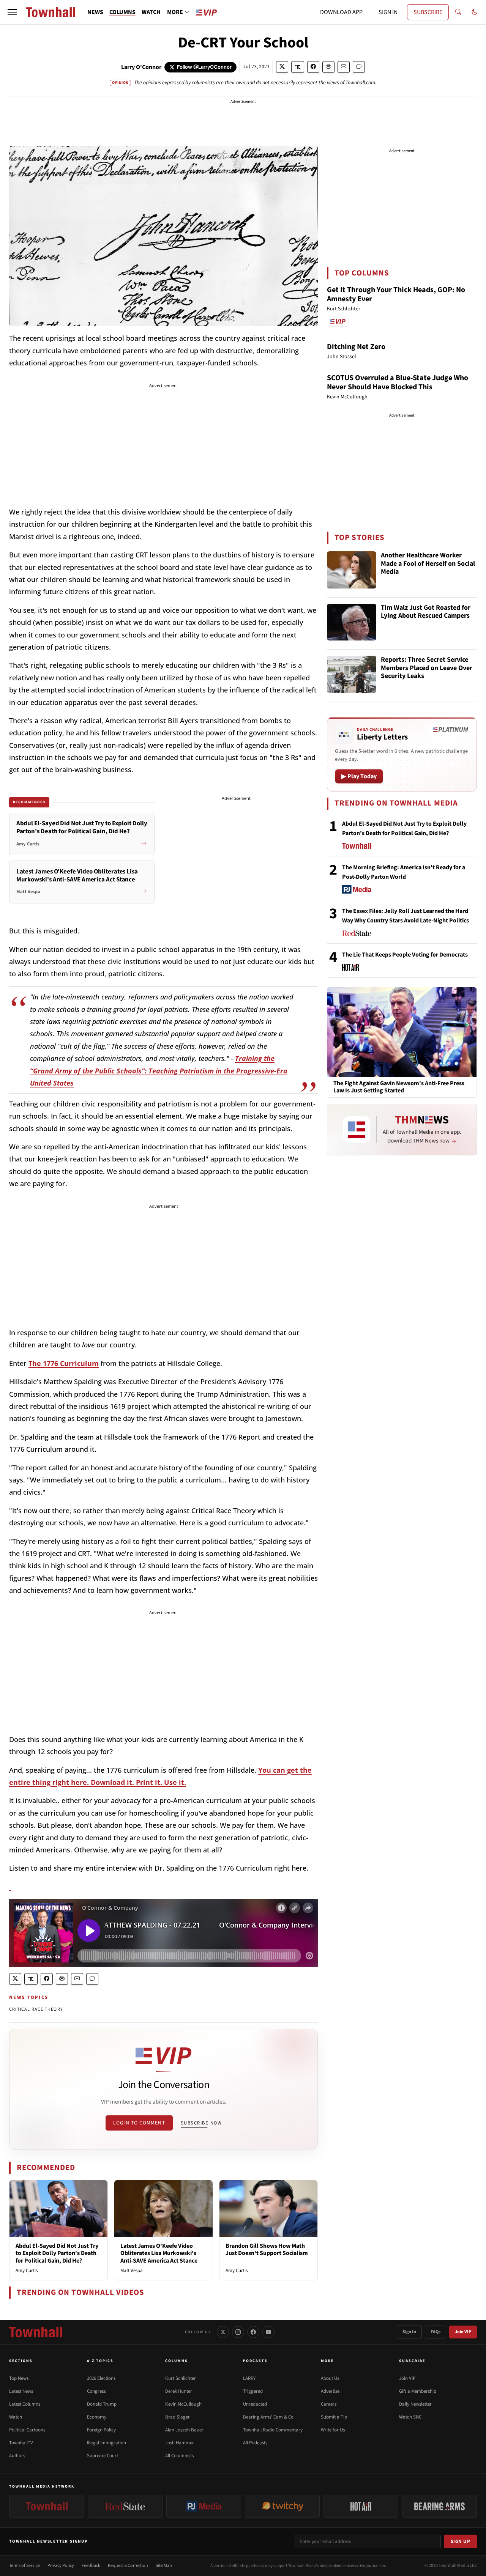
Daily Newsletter (415, 2404)
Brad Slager (178, 2417)
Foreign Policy (101, 2430)
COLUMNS (122, 12)
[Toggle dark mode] (475, 12)
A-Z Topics (100, 2361)
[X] (223, 2332)
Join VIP (463, 2332)
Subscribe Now (201, 2123)
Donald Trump (102, 2404)
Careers (329, 2404)
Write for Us (333, 2430)
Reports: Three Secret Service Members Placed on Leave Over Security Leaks (427, 668)
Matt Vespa (132, 2271)
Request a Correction (128, 2566)
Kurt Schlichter (181, 2378)
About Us (330, 2378)
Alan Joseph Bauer (184, 2430)
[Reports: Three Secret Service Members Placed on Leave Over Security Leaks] (352, 674)
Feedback (91, 2566)
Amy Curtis (27, 2271)
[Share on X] (282, 67)
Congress (96, 2391)
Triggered (253, 2391)
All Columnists (179, 2456)
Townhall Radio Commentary (273, 2430)
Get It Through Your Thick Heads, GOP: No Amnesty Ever (396, 294)
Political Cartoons (27, 2430)
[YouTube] (268, 2332)
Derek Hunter (179, 2391)
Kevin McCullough (183, 2404)
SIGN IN (388, 12)
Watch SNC (410, 2417)
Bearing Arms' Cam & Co (268, 2417)
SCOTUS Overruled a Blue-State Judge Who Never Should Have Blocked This (398, 382)
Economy (97, 2417)
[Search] (458, 12)
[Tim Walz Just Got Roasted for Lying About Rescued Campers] (352, 622)
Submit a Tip (334, 2417)
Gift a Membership (418, 2391)
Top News (19, 2378)
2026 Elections (101, 2378)
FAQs (436, 2332)
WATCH (151, 12)
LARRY (249, 2378)
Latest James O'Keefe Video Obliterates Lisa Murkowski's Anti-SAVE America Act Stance (159, 2253)
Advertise (330, 2391)
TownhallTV (21, 2443)
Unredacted (255, 2404)
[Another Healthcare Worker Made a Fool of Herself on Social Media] (352, 570)
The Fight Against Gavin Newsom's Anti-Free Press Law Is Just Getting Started (399, 1087)
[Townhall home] (36, 2332)
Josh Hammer (180, 2443)
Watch (16, 2417)
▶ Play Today (359, 776)
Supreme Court (103, 2456)
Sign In (409, 2332)
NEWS (95, 12)
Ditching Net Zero (356, 347)
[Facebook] (253, 2332)
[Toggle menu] (12, 12)
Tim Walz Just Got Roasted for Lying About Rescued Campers (426, 612)
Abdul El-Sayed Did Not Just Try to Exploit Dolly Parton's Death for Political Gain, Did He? (57, 2253)
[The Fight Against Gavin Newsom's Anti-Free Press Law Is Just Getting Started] (402, 1032)
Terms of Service (24, 2566)
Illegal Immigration (107, 2443)
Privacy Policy (61, 2566)
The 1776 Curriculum (64, 1363)
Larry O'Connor (141, 67)
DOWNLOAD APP (341, 12)
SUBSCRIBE (428, 12)
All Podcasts (255, 2443)
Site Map (164, 2566)
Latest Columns (25, 2404)
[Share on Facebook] (313, 67)
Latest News (21, 2391)
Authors (17, 2456)
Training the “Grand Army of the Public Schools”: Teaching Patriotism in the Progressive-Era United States (159, 1071)
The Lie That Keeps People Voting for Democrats (405, 955)
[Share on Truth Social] (298, 67)
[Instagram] (238, 2332)
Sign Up (461, 2541)
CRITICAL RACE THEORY (36, 2009)
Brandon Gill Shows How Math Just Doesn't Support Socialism (267, 2249)
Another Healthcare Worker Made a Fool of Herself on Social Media (428, 564)
